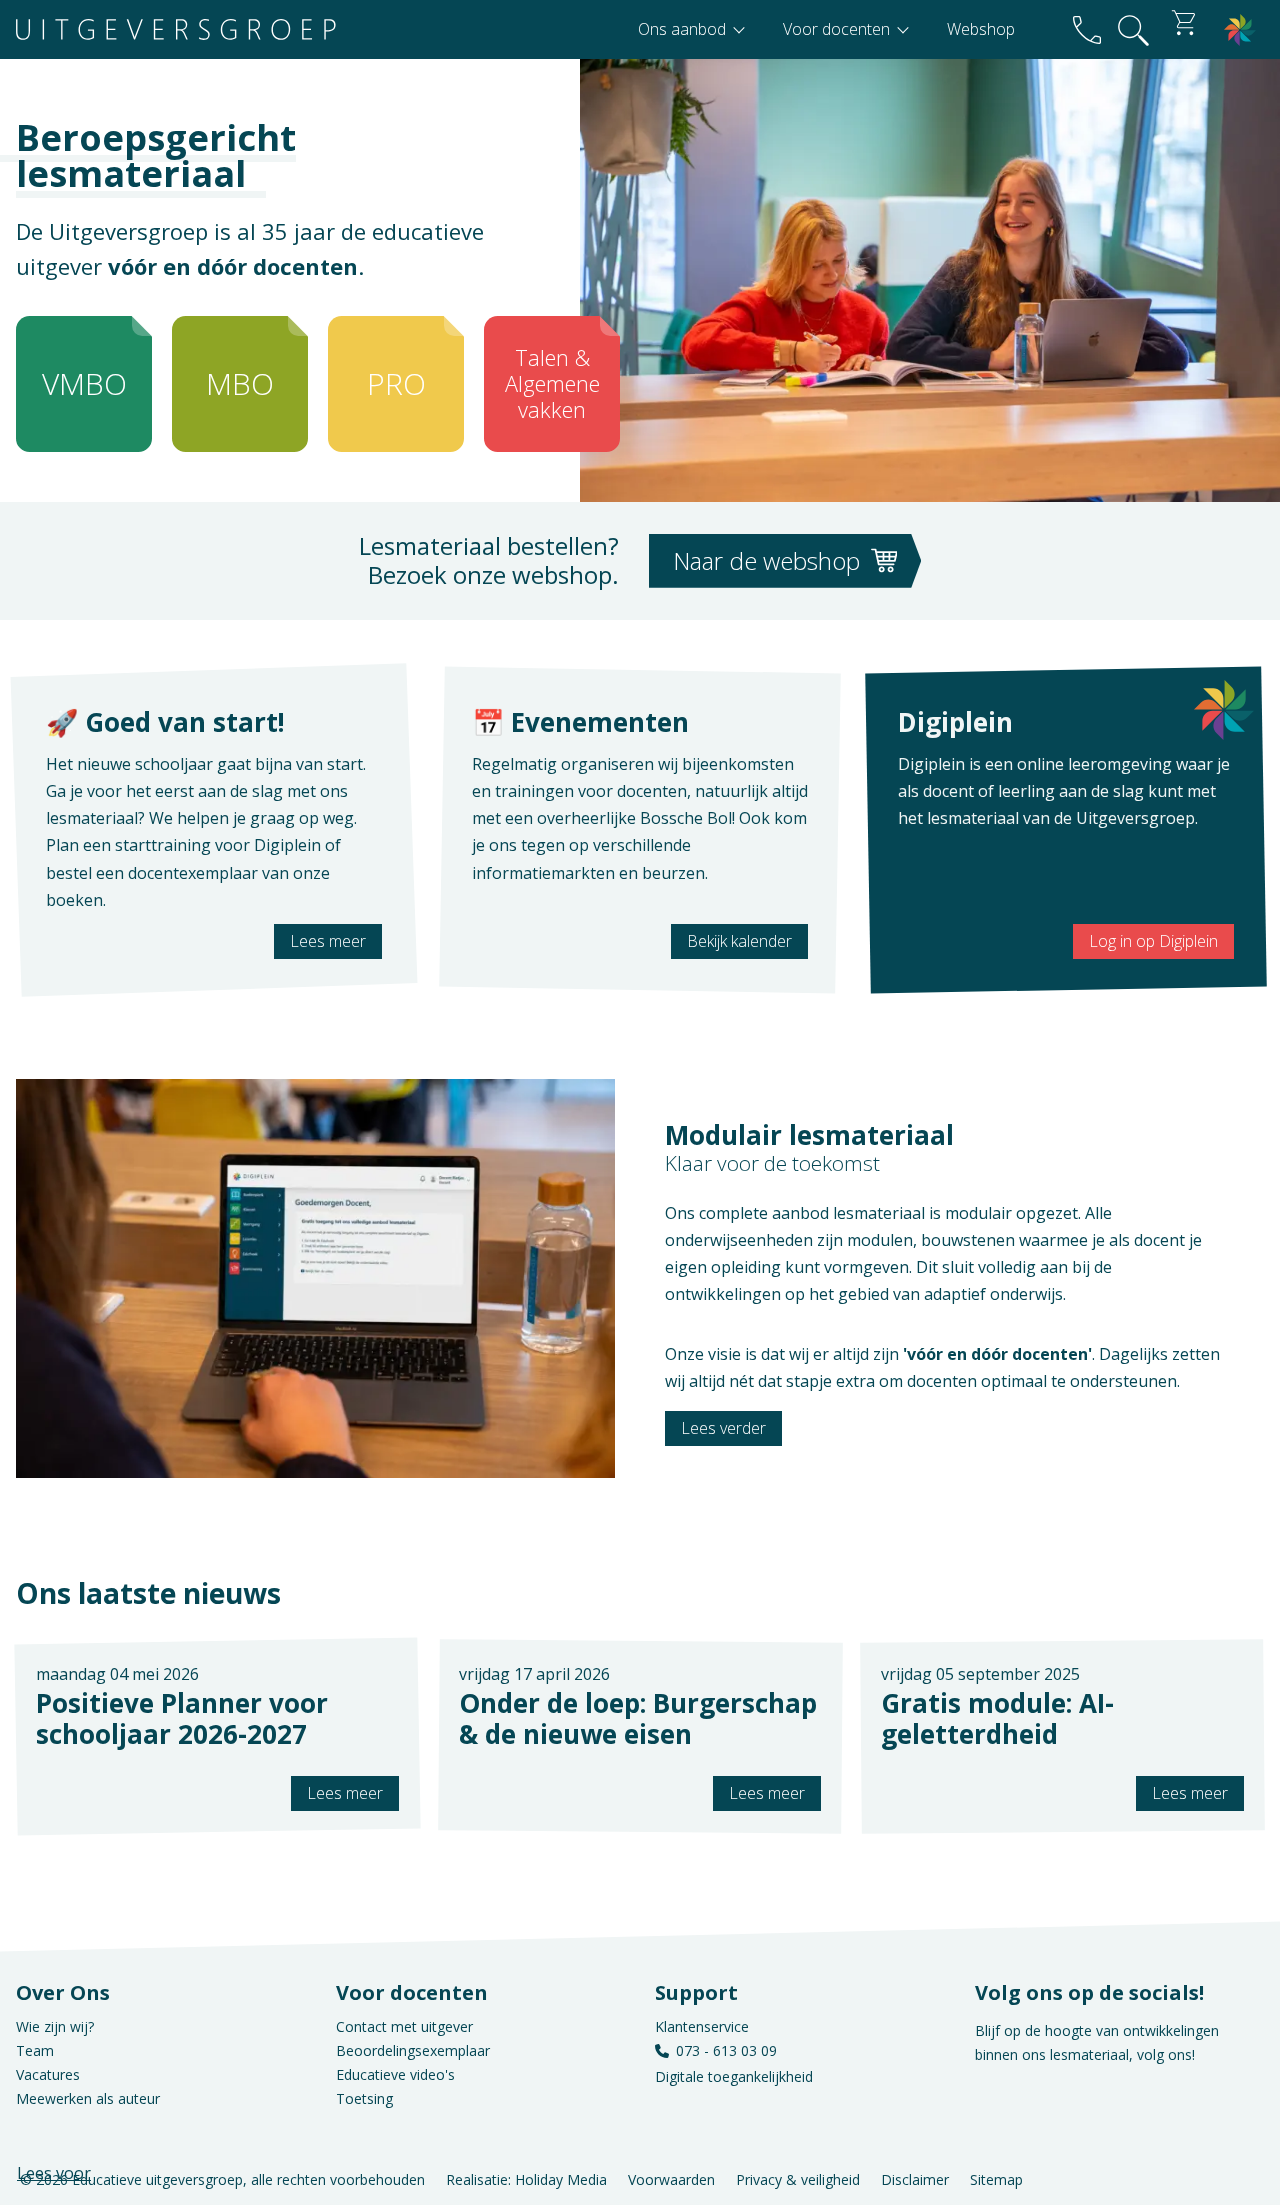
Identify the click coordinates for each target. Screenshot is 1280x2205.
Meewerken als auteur (88, 2098)
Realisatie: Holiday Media (526, 2179)
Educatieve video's (395, 2074)
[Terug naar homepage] (176, 29)
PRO (396, 383)
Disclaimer (915, 2179)
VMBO (84, 383)
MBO (240, 383)
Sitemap (996, 2179)
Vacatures (48, 2074)
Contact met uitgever (404, 2026)
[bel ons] (1087, 29)
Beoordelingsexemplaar (413, 2050)
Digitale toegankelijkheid (734, 2076)
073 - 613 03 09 (726, 2050)
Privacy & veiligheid (798, 2179)
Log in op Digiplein (1153, 941)
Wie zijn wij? (55, 2026)
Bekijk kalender (739, 941)
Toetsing (364, 2098)
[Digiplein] (1240, 29)
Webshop (981, 29)
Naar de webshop (769, 560)
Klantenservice (702, 2026)
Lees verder (723, 1428)
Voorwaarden (671, 2179)
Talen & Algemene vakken (552, 383)
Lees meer (328, 941)
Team (35, 2050)
